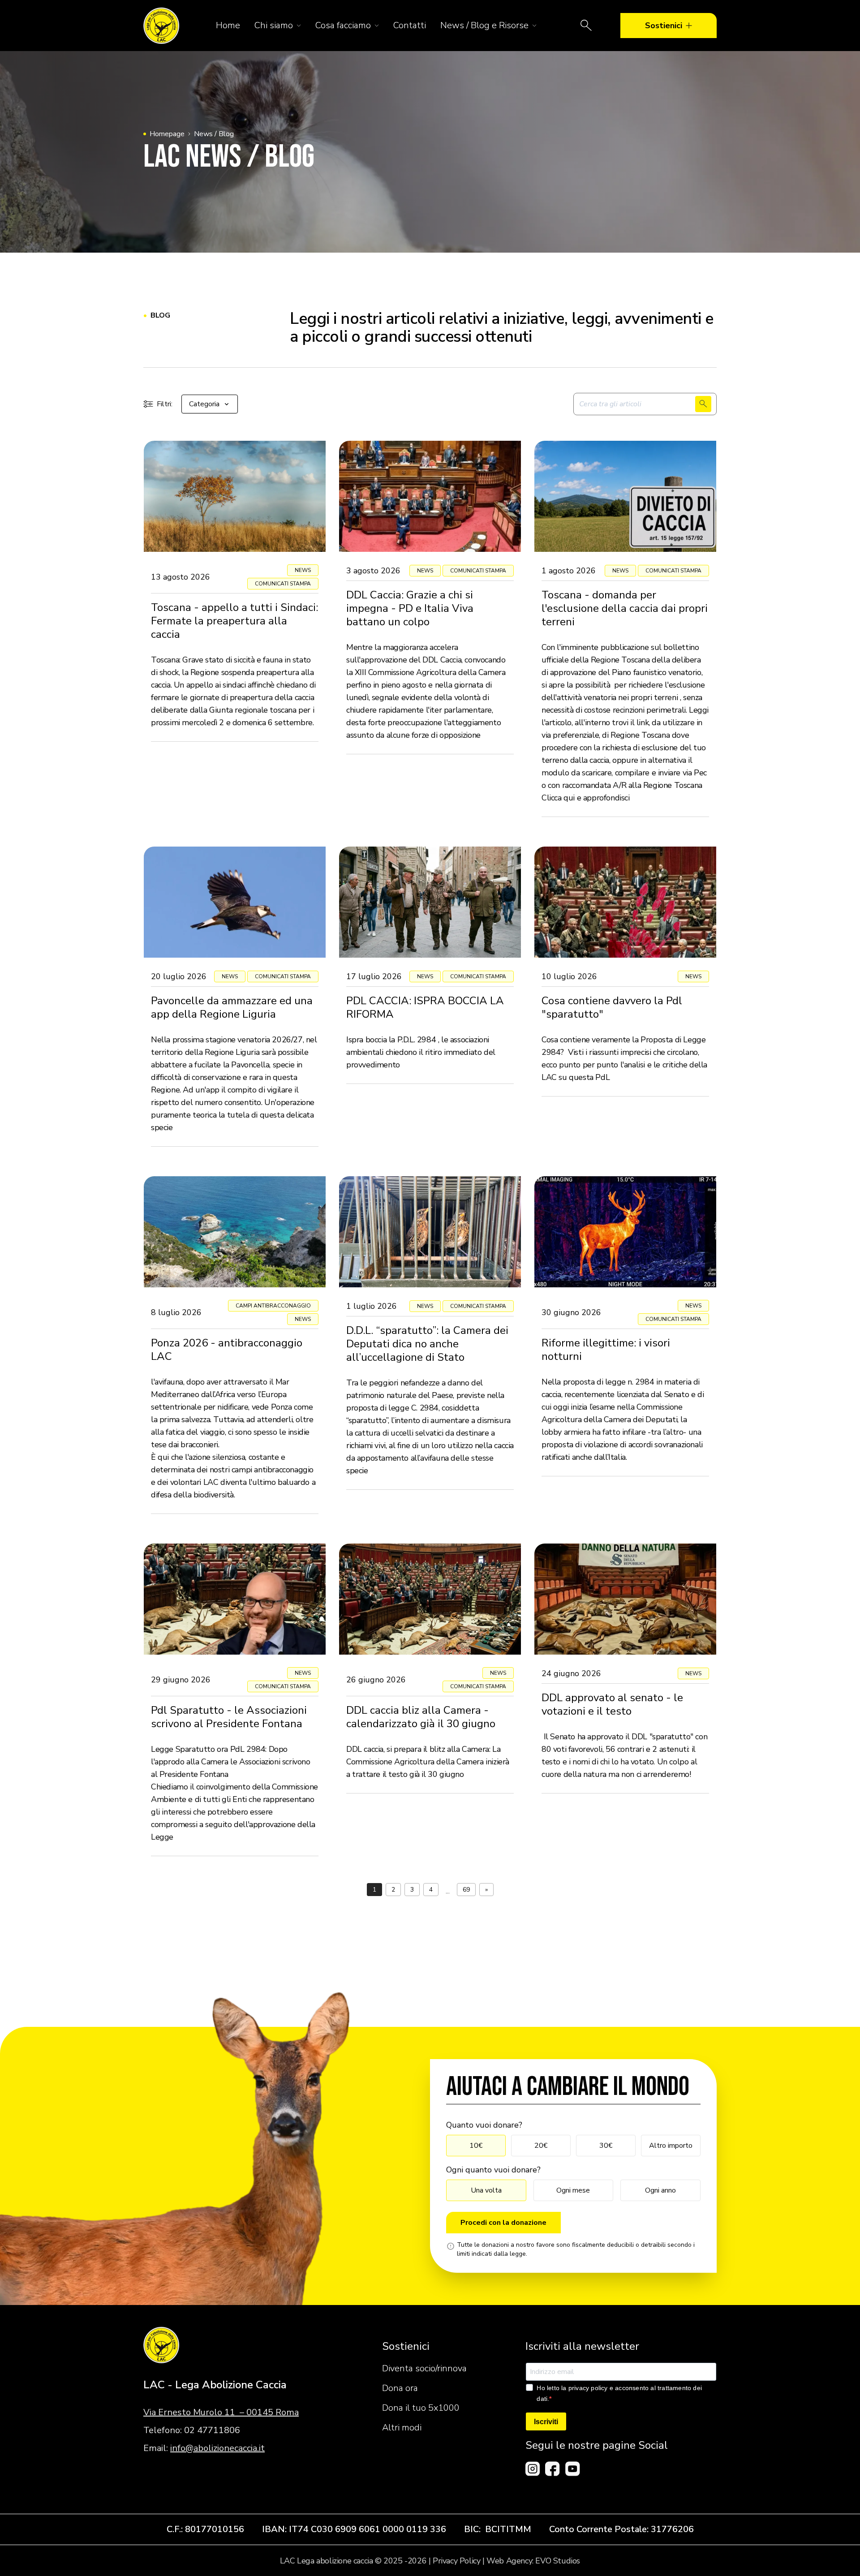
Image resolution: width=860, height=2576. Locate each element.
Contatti (410, 25)
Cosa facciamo (343, 25)
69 (466, 1890)
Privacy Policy (456, 2561)
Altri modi (402, 2428)
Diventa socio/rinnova (424, 2368)
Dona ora (400, 2388)
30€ (606, 2146)
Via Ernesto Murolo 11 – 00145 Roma (221, 2412)
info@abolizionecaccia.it (217, 2448)
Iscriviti (546, 2422)
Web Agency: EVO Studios (533, 2561)
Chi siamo (274, 25)
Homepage (167, 134)
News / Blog (214, 134)
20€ (541, 2146)
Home (228, 25)
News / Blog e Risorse (484, 25)
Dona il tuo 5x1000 (421, 2408)
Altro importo (671, 2146)
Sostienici (664, 26)
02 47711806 (212, 2430)
